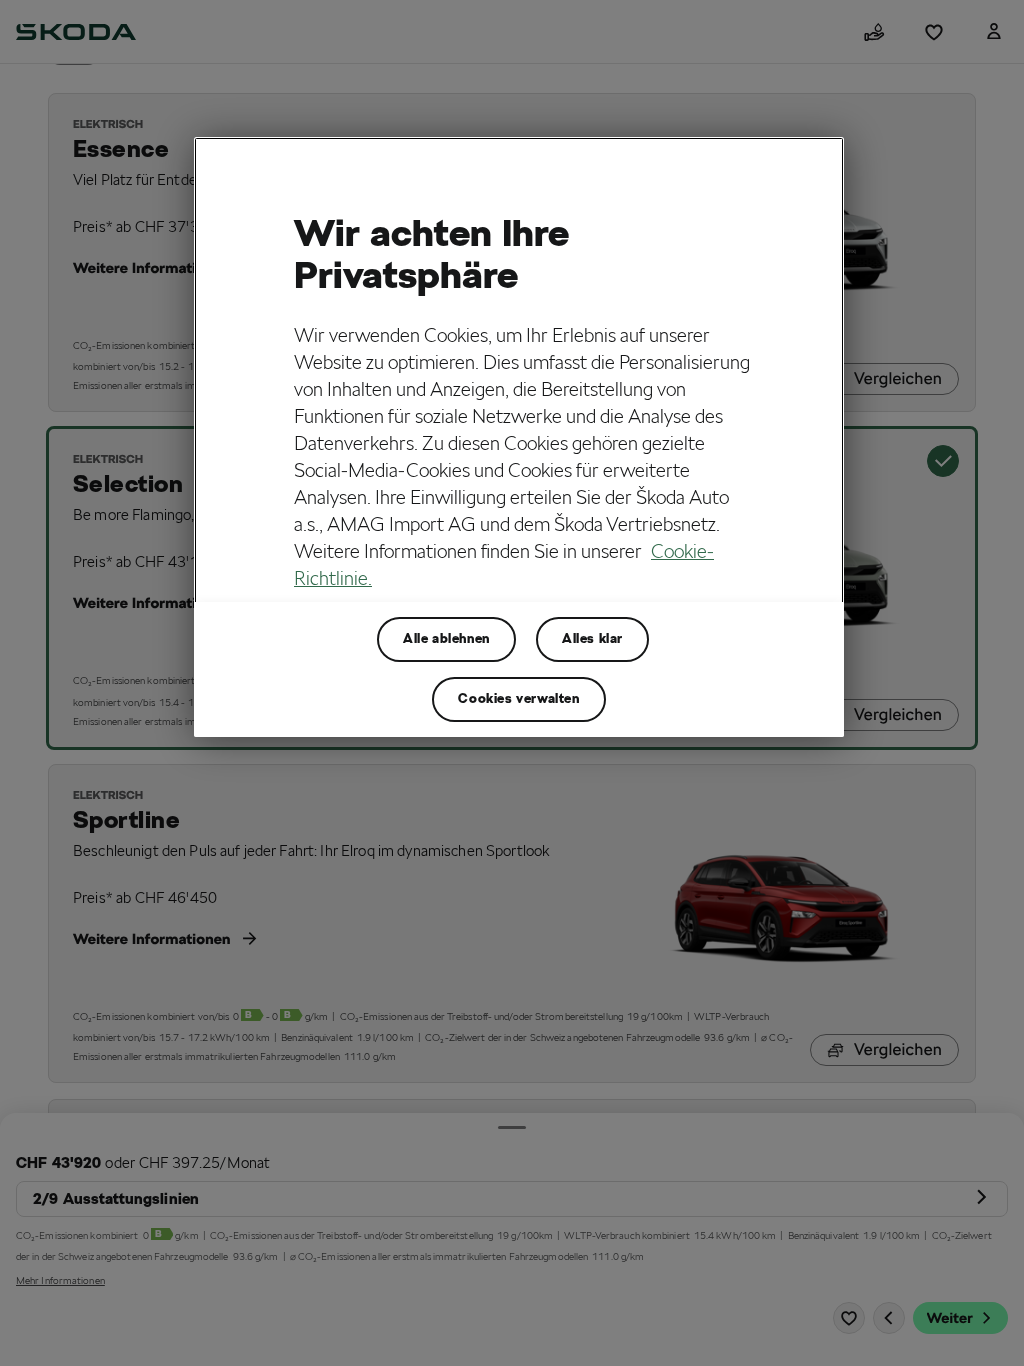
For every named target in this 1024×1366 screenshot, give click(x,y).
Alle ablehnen (446, 638)
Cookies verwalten (518, 698)
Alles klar (592, 638)
